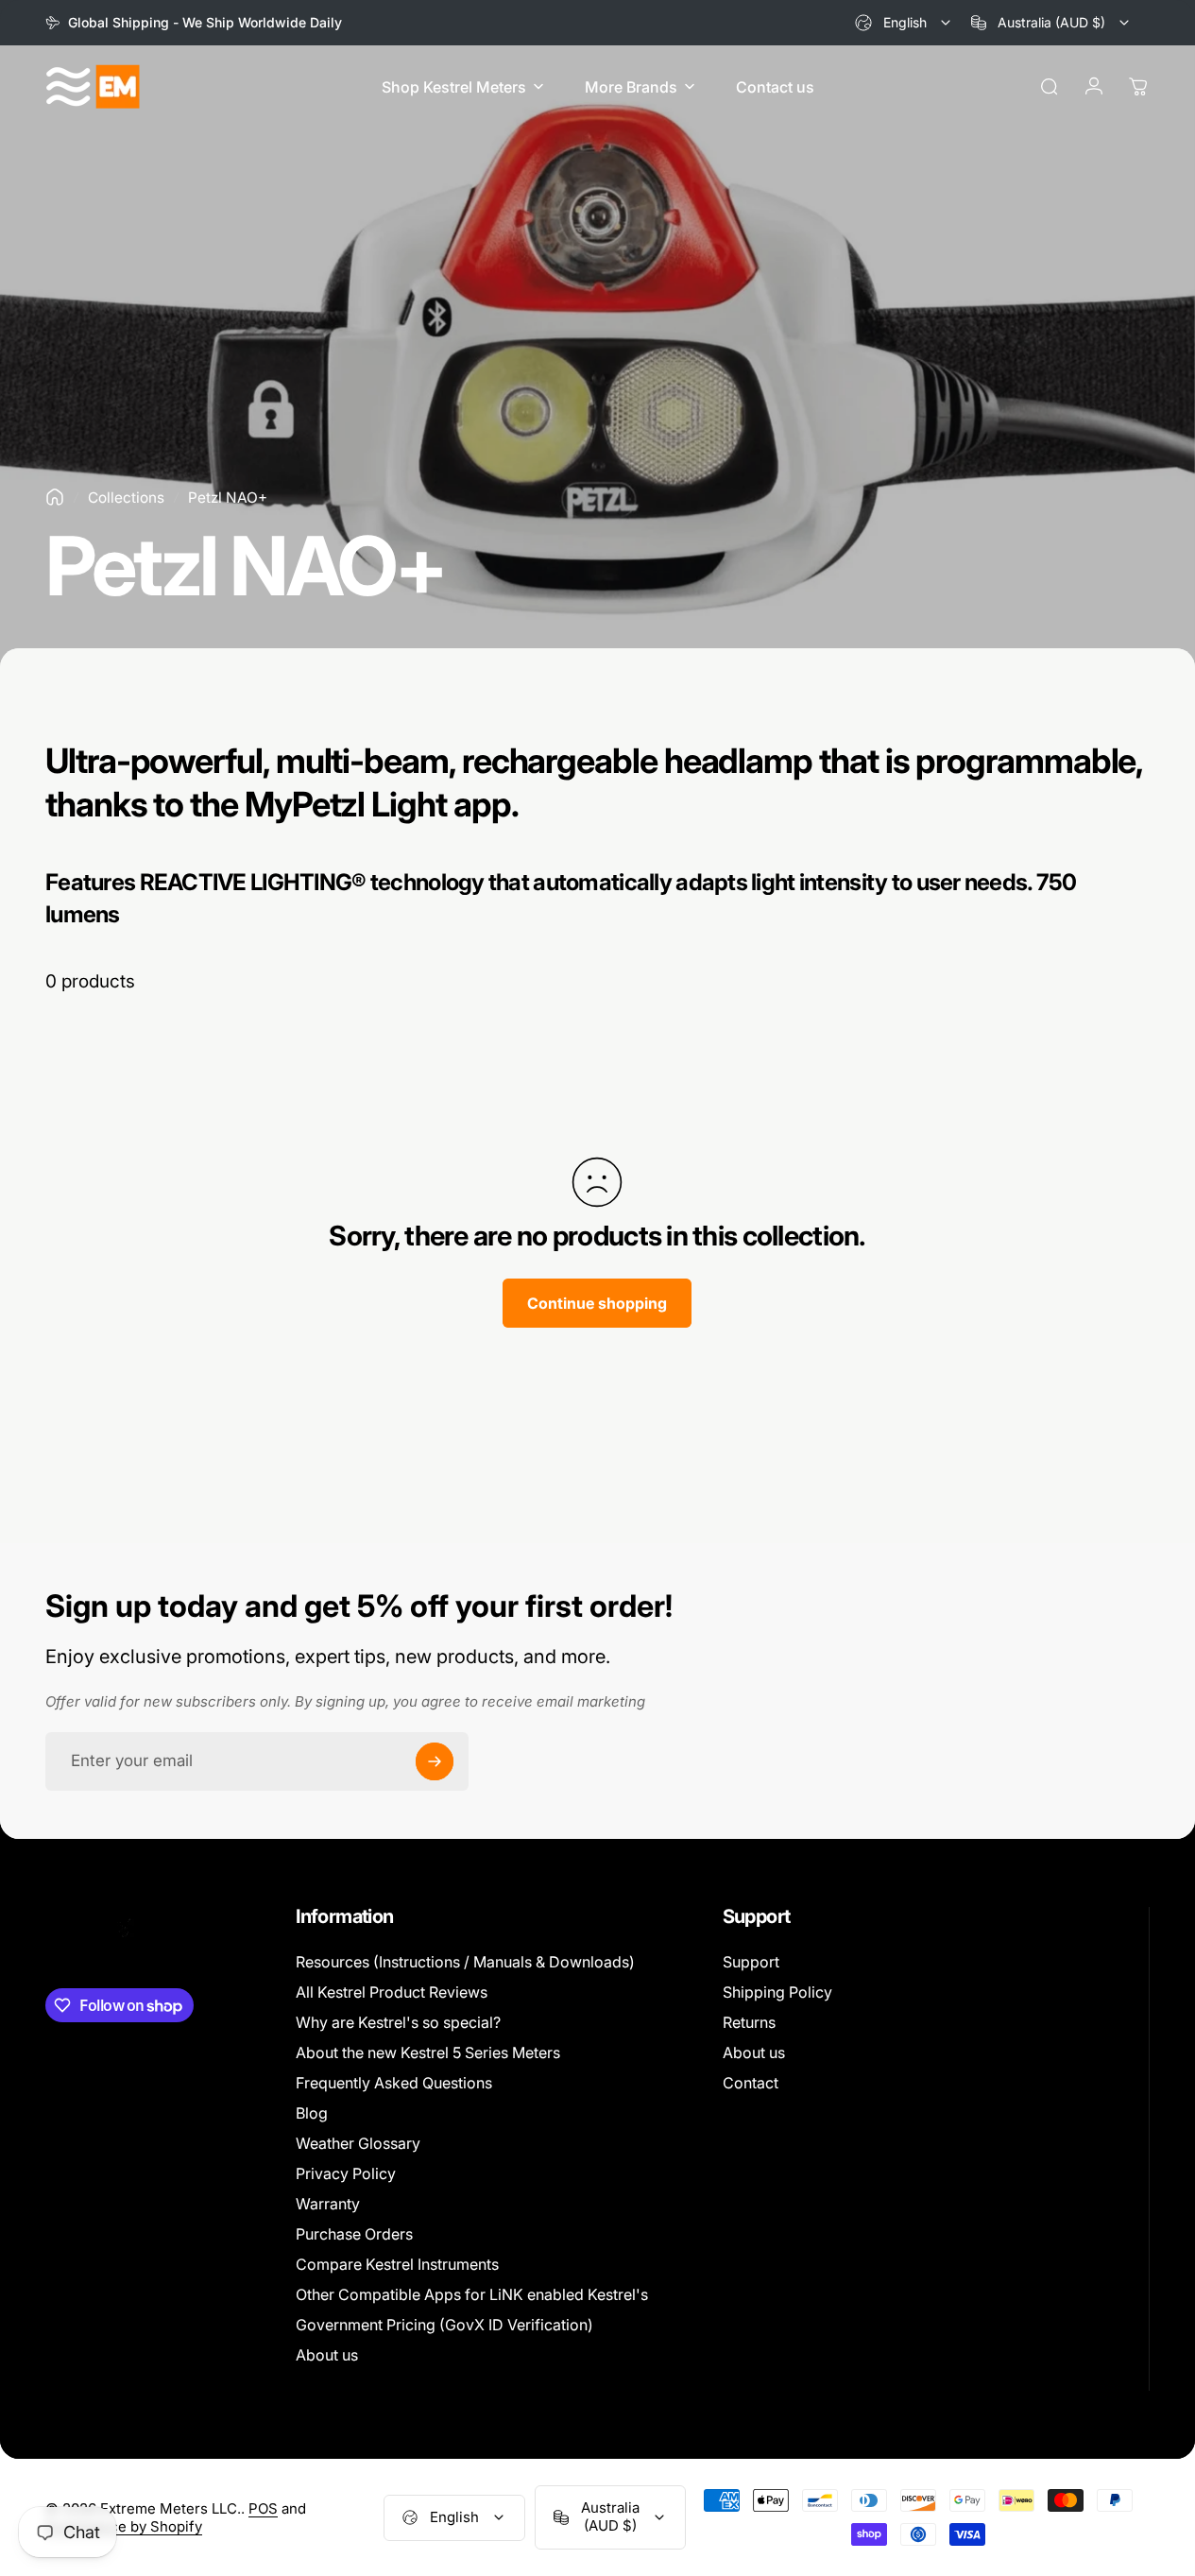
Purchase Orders (354, 2234)
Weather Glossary (358, 2143)
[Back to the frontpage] (55, 497)
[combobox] (904, 23)
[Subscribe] (435, 1761)
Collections (126, 498)
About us (327, 2355)
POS (263, 2508)
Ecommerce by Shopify (124, 2526)
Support (751, 1962)
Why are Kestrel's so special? (398, 2022)
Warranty (328, 2204)
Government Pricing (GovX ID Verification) (444, 2325)
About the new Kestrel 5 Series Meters (428, 2052)
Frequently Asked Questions (394, 2083)
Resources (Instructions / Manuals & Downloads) (465, 1962)
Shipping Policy (777, 1992)
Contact (751, 2083)
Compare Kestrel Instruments (397, 2264)
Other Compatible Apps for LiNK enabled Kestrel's (472, 2294)
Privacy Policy (346, 2173)
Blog (312, 2113)
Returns (749, 2022)
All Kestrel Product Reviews (392, 1992)
